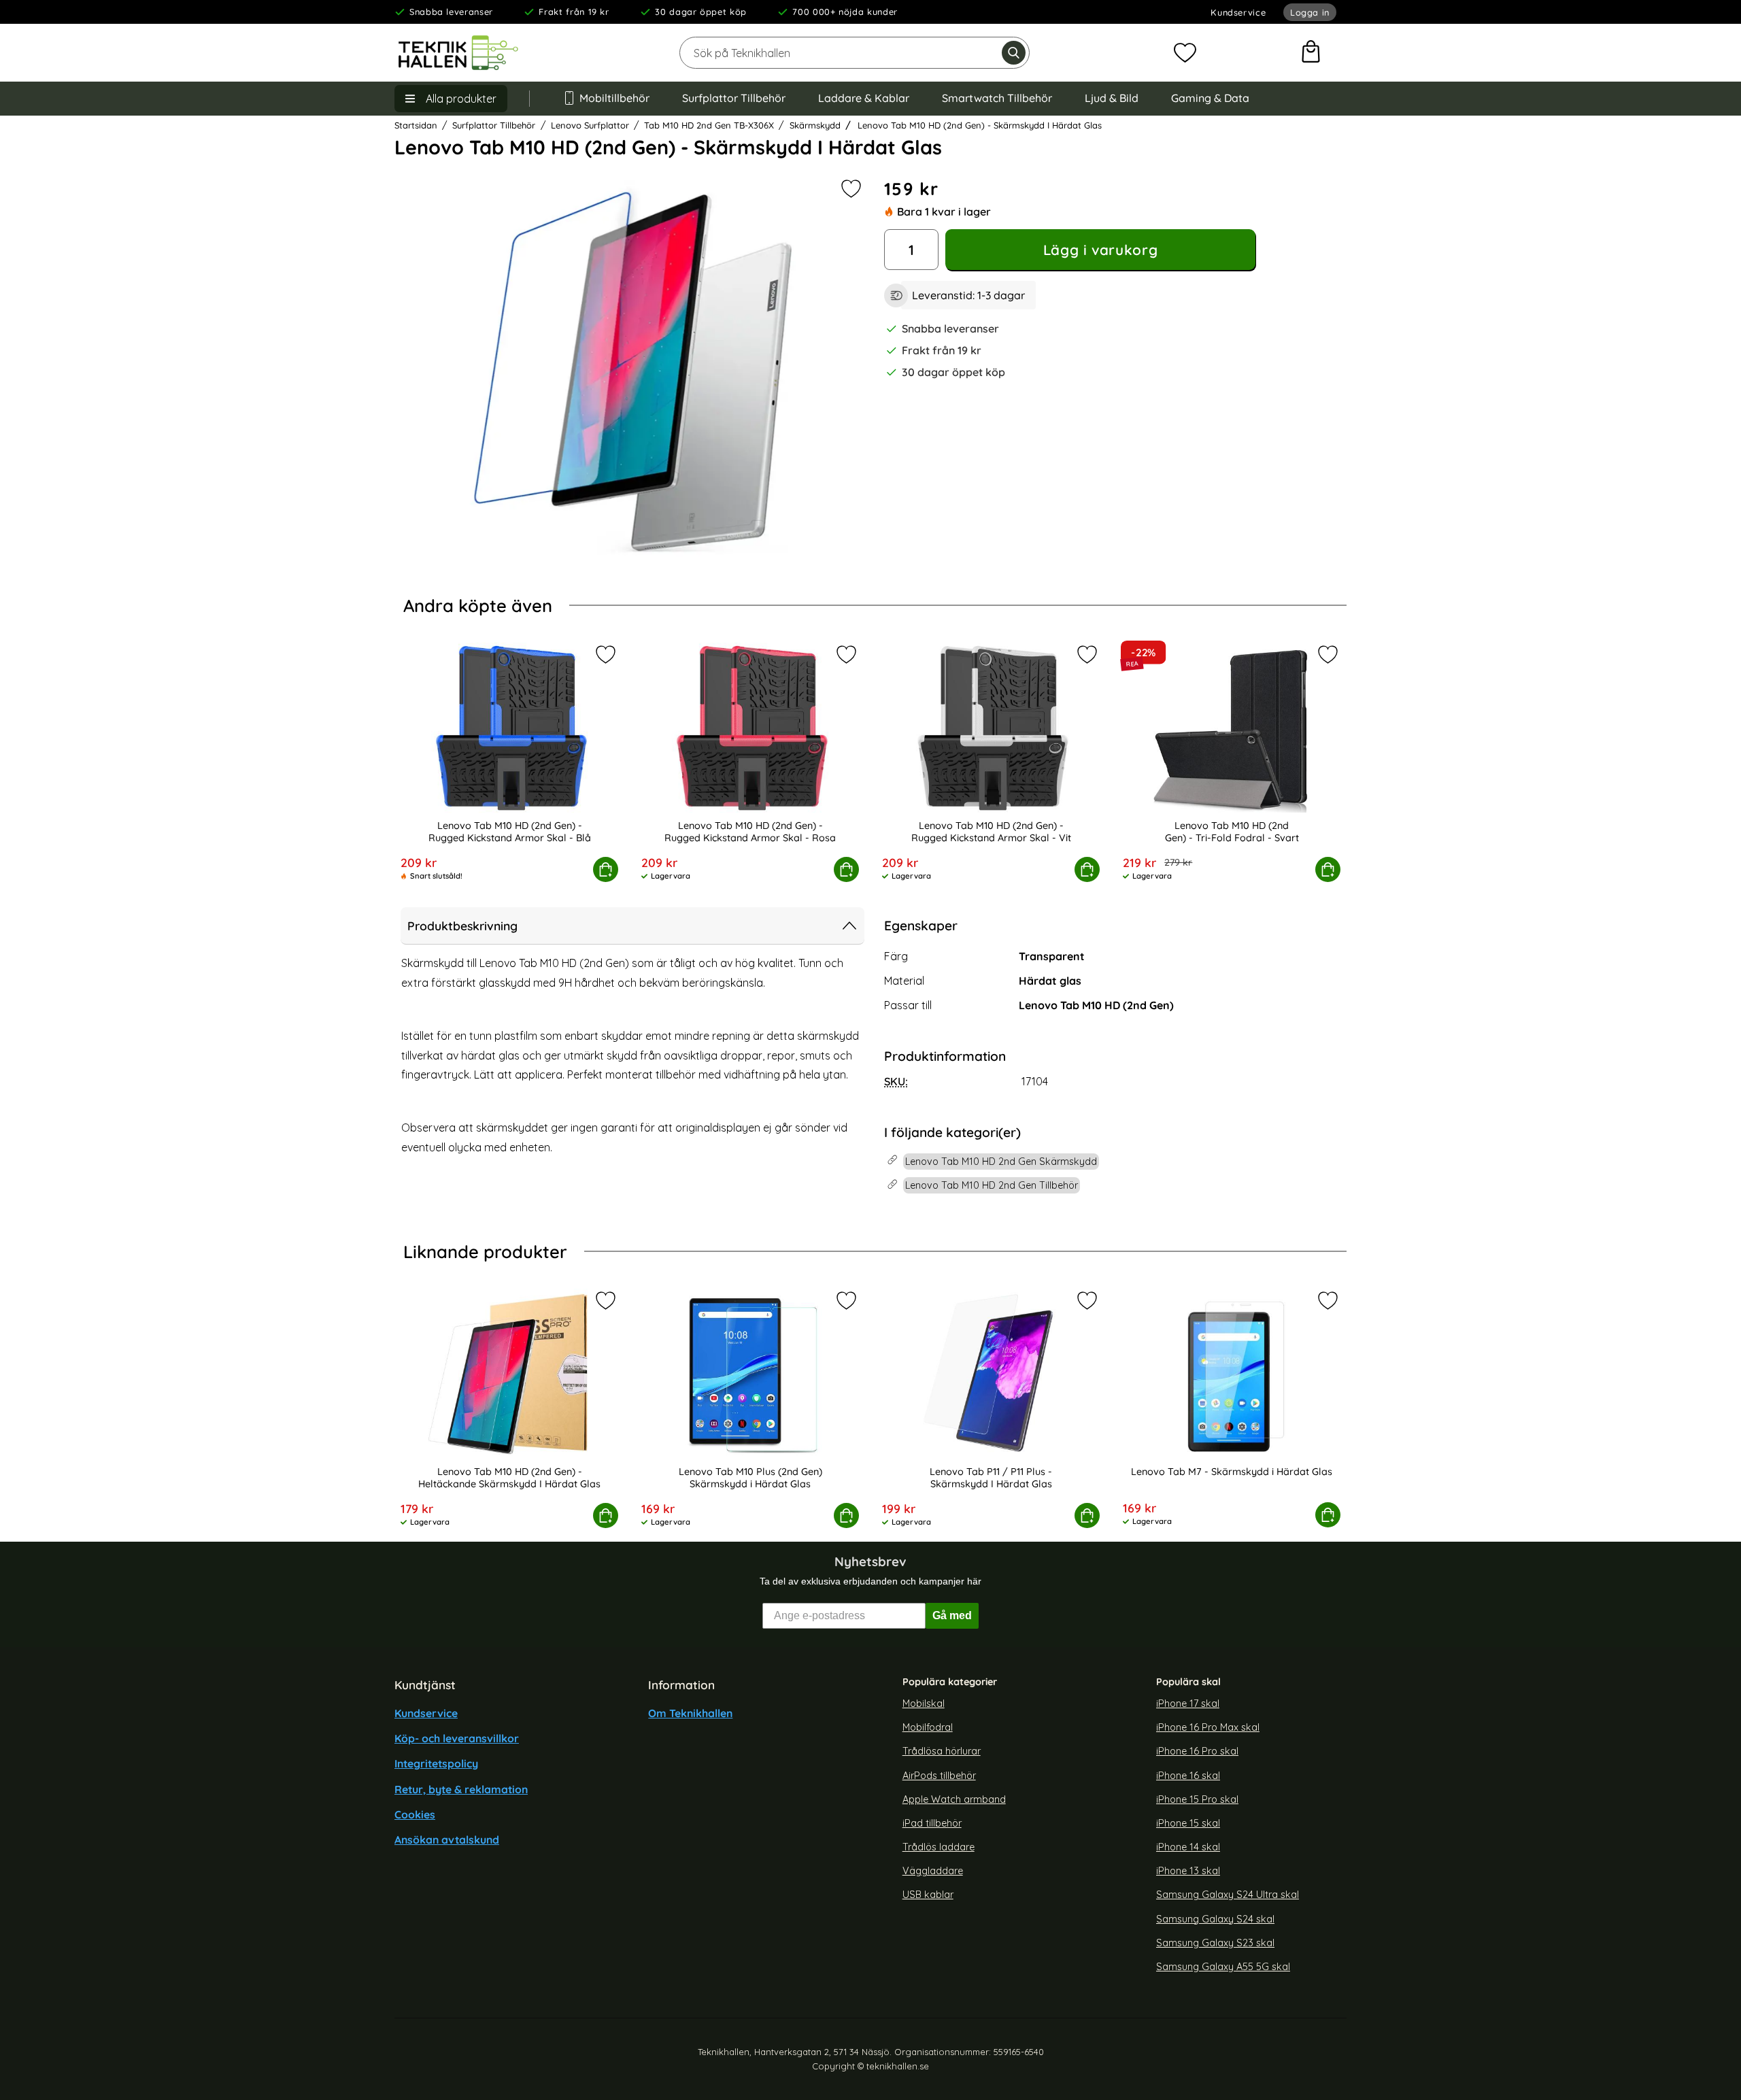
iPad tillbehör (932, 1823)
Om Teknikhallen (690, 1713)
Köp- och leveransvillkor (457, 1738)
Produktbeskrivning (462, 926)
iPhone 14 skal (1188, 1847)
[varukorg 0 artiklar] (1311, 53)
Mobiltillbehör (614, 98)
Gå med (952, 1615)
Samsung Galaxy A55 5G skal (1223, 1967)
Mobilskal (924, 1704)
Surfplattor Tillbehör (734, 98)
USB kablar (928, 1895)
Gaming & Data (1210, 98)
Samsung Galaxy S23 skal (1215, 1942)
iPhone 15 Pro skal (1197, 1799)
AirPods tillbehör (939, 1775)
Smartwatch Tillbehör (997, 98)
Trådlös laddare (939, 1847)
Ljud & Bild (1112, 98)
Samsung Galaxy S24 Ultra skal (1228, 1895)
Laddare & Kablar (864, 98)
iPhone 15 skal (1188, 1823)
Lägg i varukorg (1100, 250)
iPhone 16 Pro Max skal (1208, 1727)
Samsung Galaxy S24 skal (1215, 1918)
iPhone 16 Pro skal (1197, 1751)
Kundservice (1238, 12)
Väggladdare (933, 1871)
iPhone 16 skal (1188, 1775)
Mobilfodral (928, 1727)
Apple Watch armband (954, 1799)
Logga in (1310, 12)
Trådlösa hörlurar (942, 1751)
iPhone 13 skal (1188, 1871)
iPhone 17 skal (1188, 1704)
